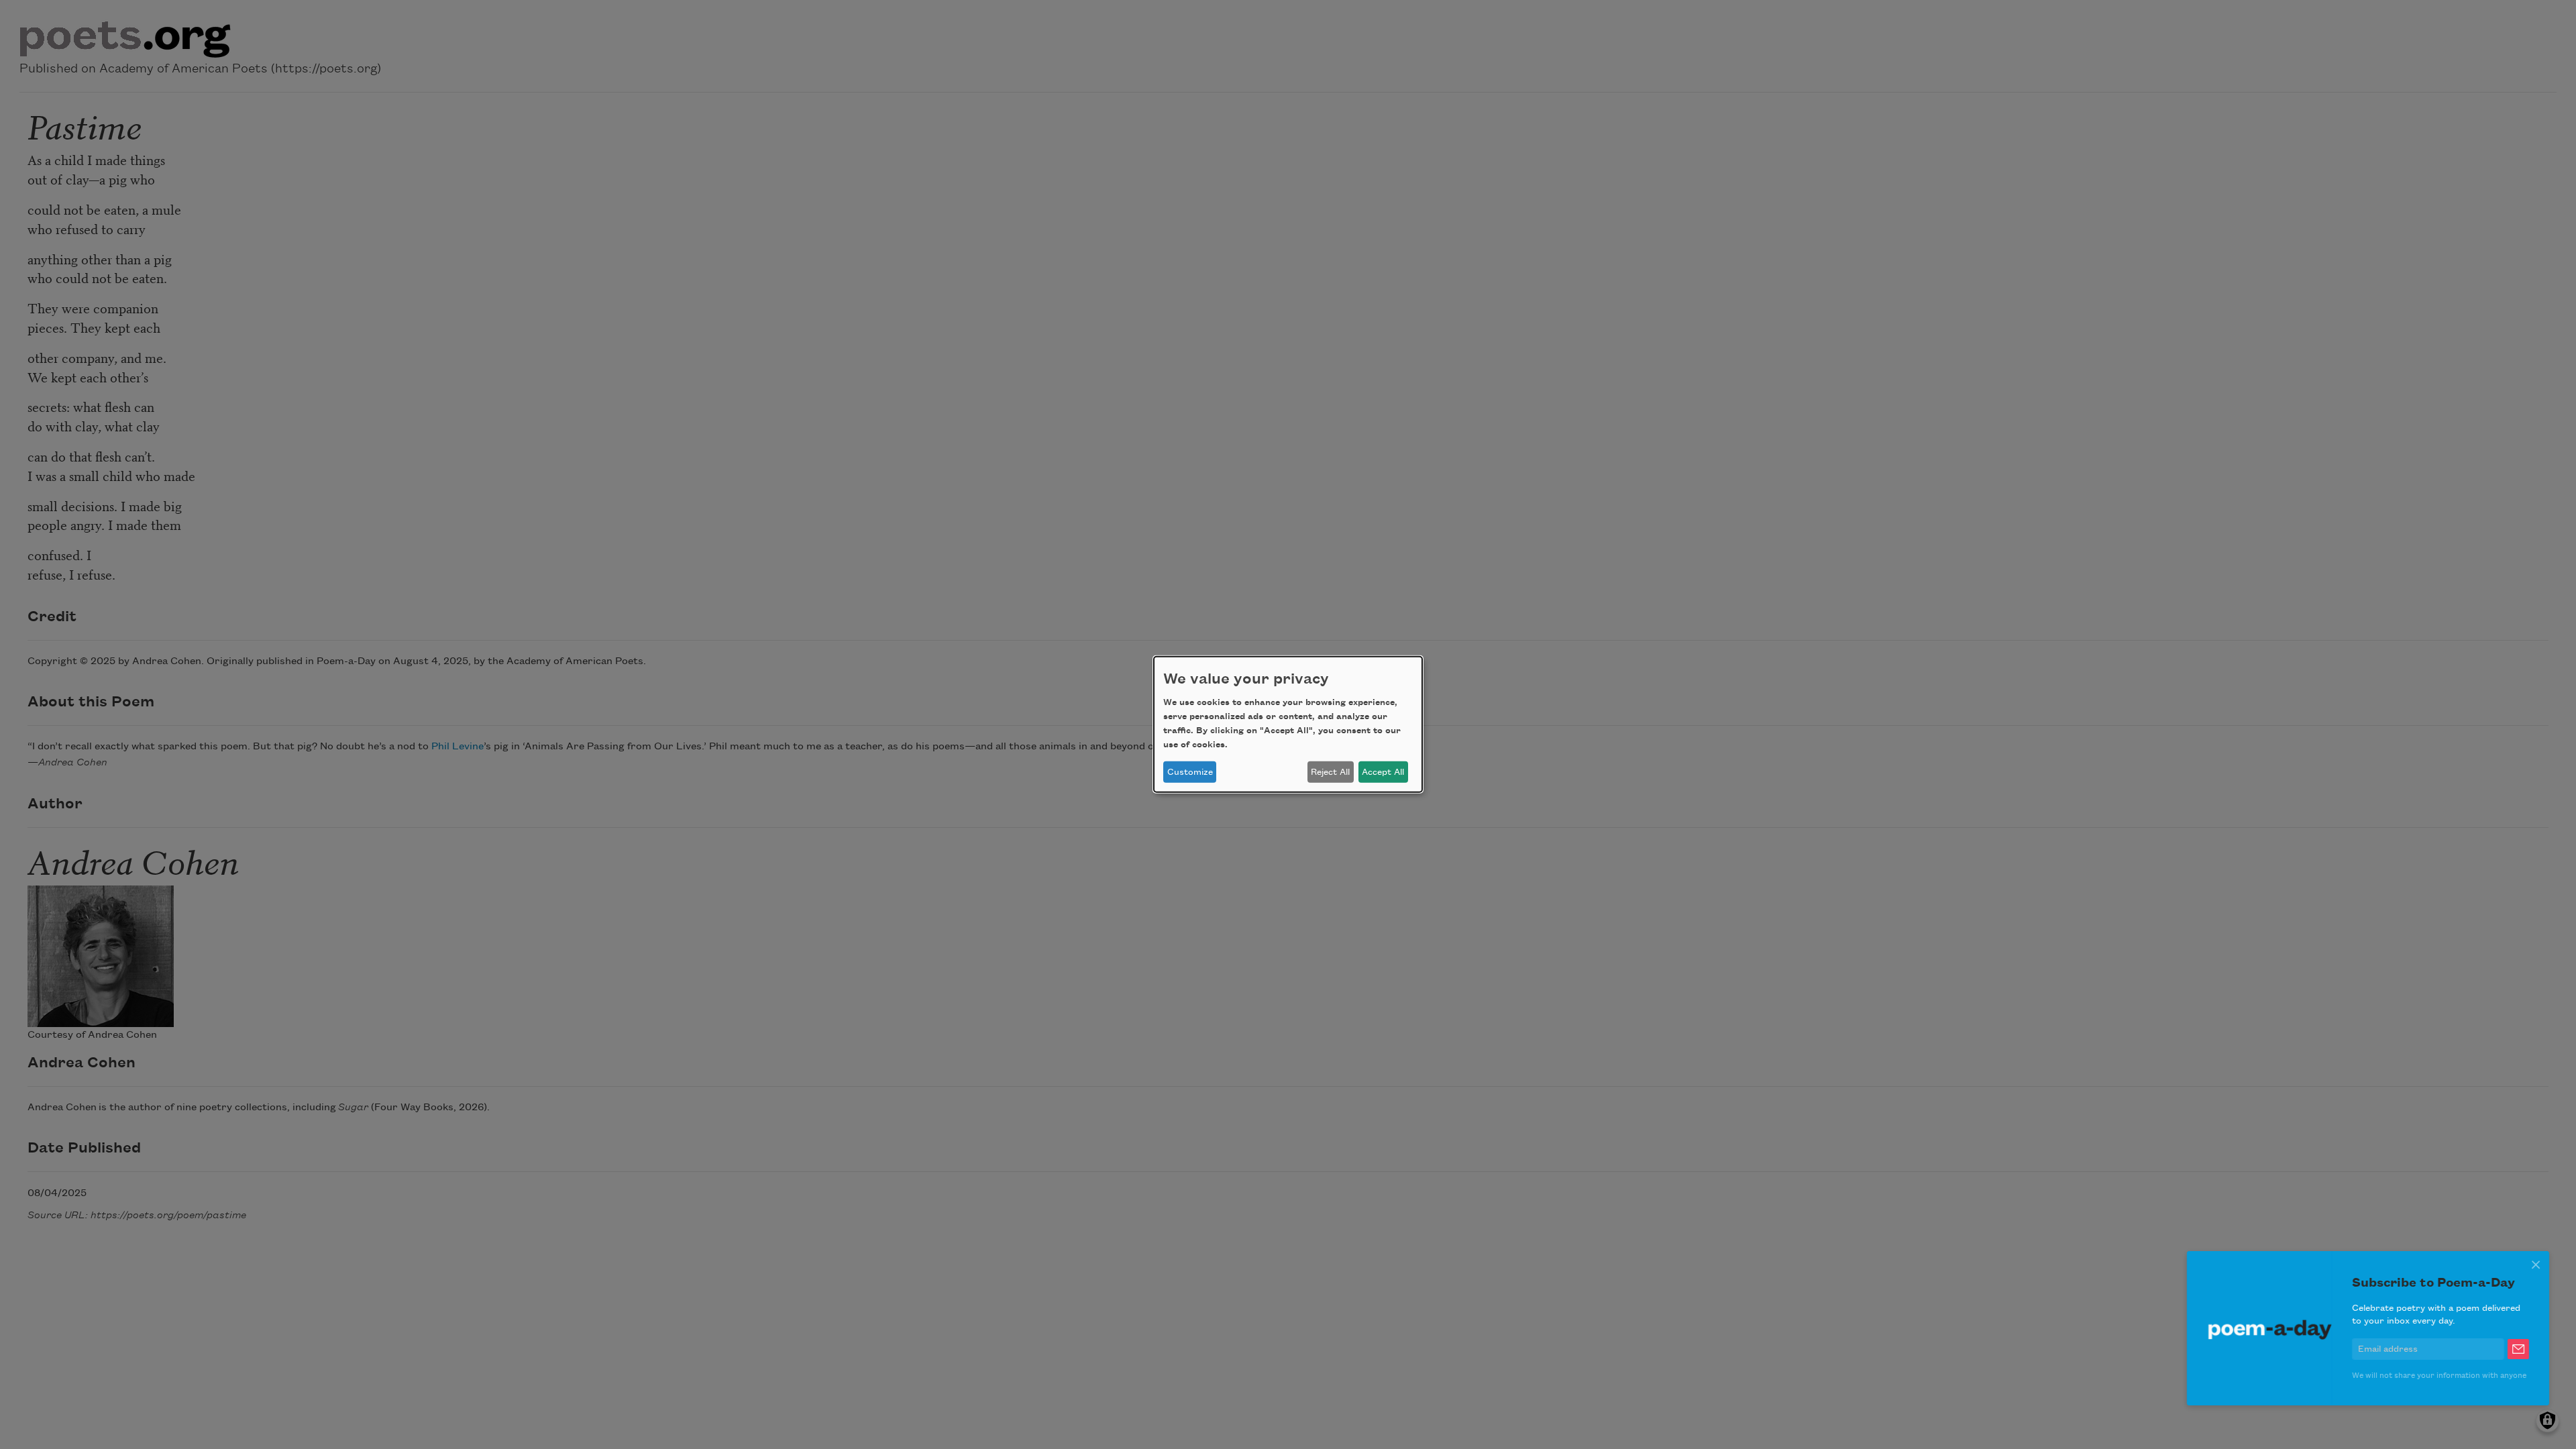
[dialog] (1288, 724)
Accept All (1383, 772)
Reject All (1330, 772)
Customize (1190, 772)
